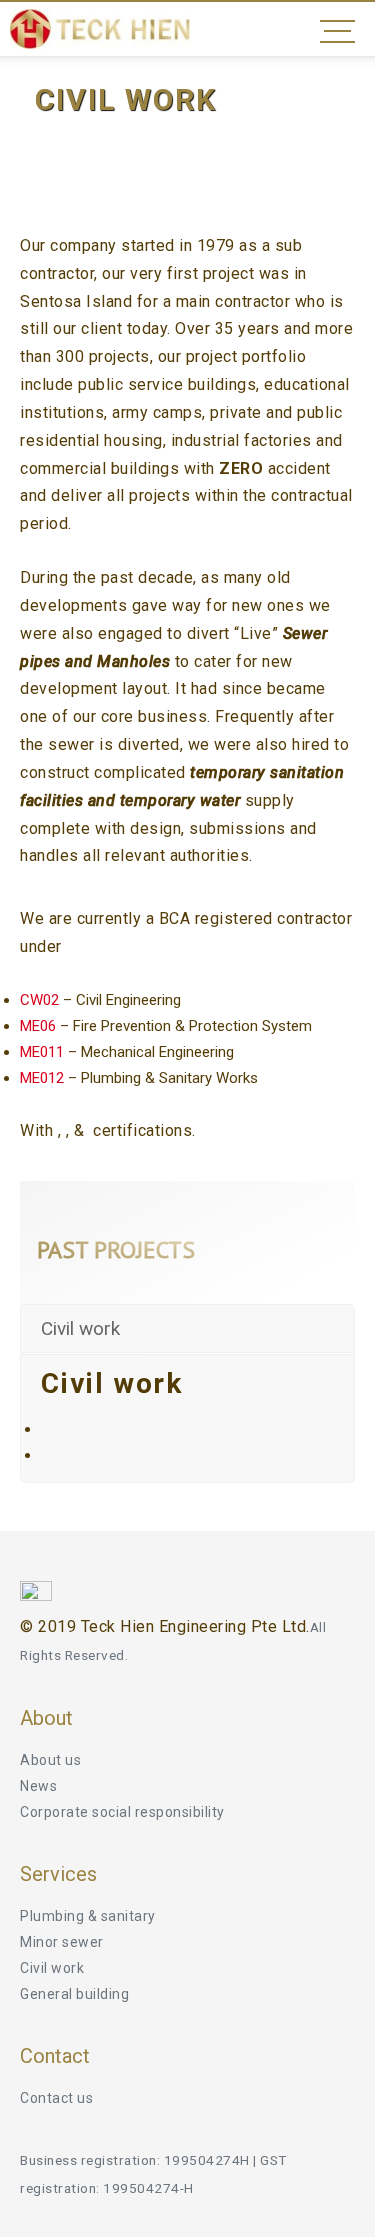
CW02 (39, 1000)
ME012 (42, 1078)
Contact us (56, 2098)
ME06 (38, 1026)
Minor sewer (62, 1942)
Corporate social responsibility (122, 1812)
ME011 (42, 1052)
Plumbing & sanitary (88, 1916)
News (38, 1786)
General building (74, 1994)
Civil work (52, 1968)
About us (50, 1760)
